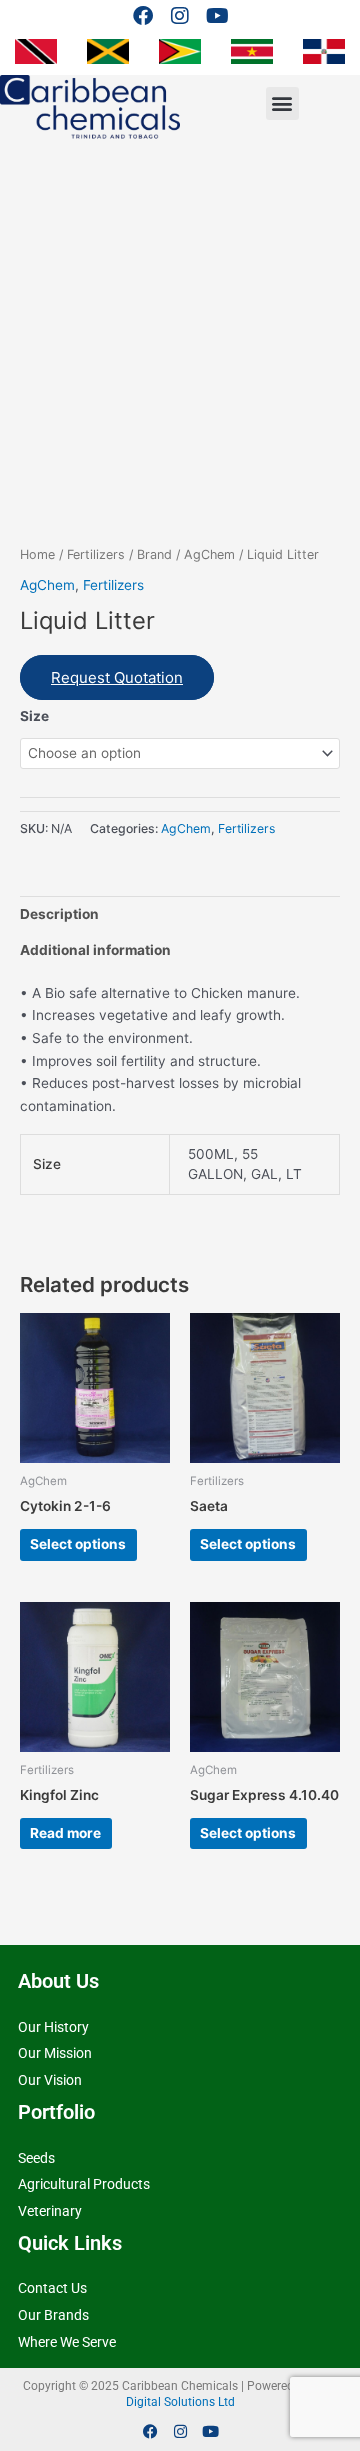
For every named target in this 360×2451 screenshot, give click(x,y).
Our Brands (53, 2315)
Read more (65, 1833)
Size (34, 716)
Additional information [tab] (95, 950)
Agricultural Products (84, 2184)
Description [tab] (59, 914)
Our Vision (50, 2080)
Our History (53, 2027)
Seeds (36, 2158)
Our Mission (55, 2053)
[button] (282, 103)
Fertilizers (96, 554)
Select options (78, 1544)
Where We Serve (67, 2342)
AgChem (209, 554)
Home (37, 554)
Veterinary (50, 2211)
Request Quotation (117, 677)
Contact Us (52, 2288)
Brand (154, 554)
